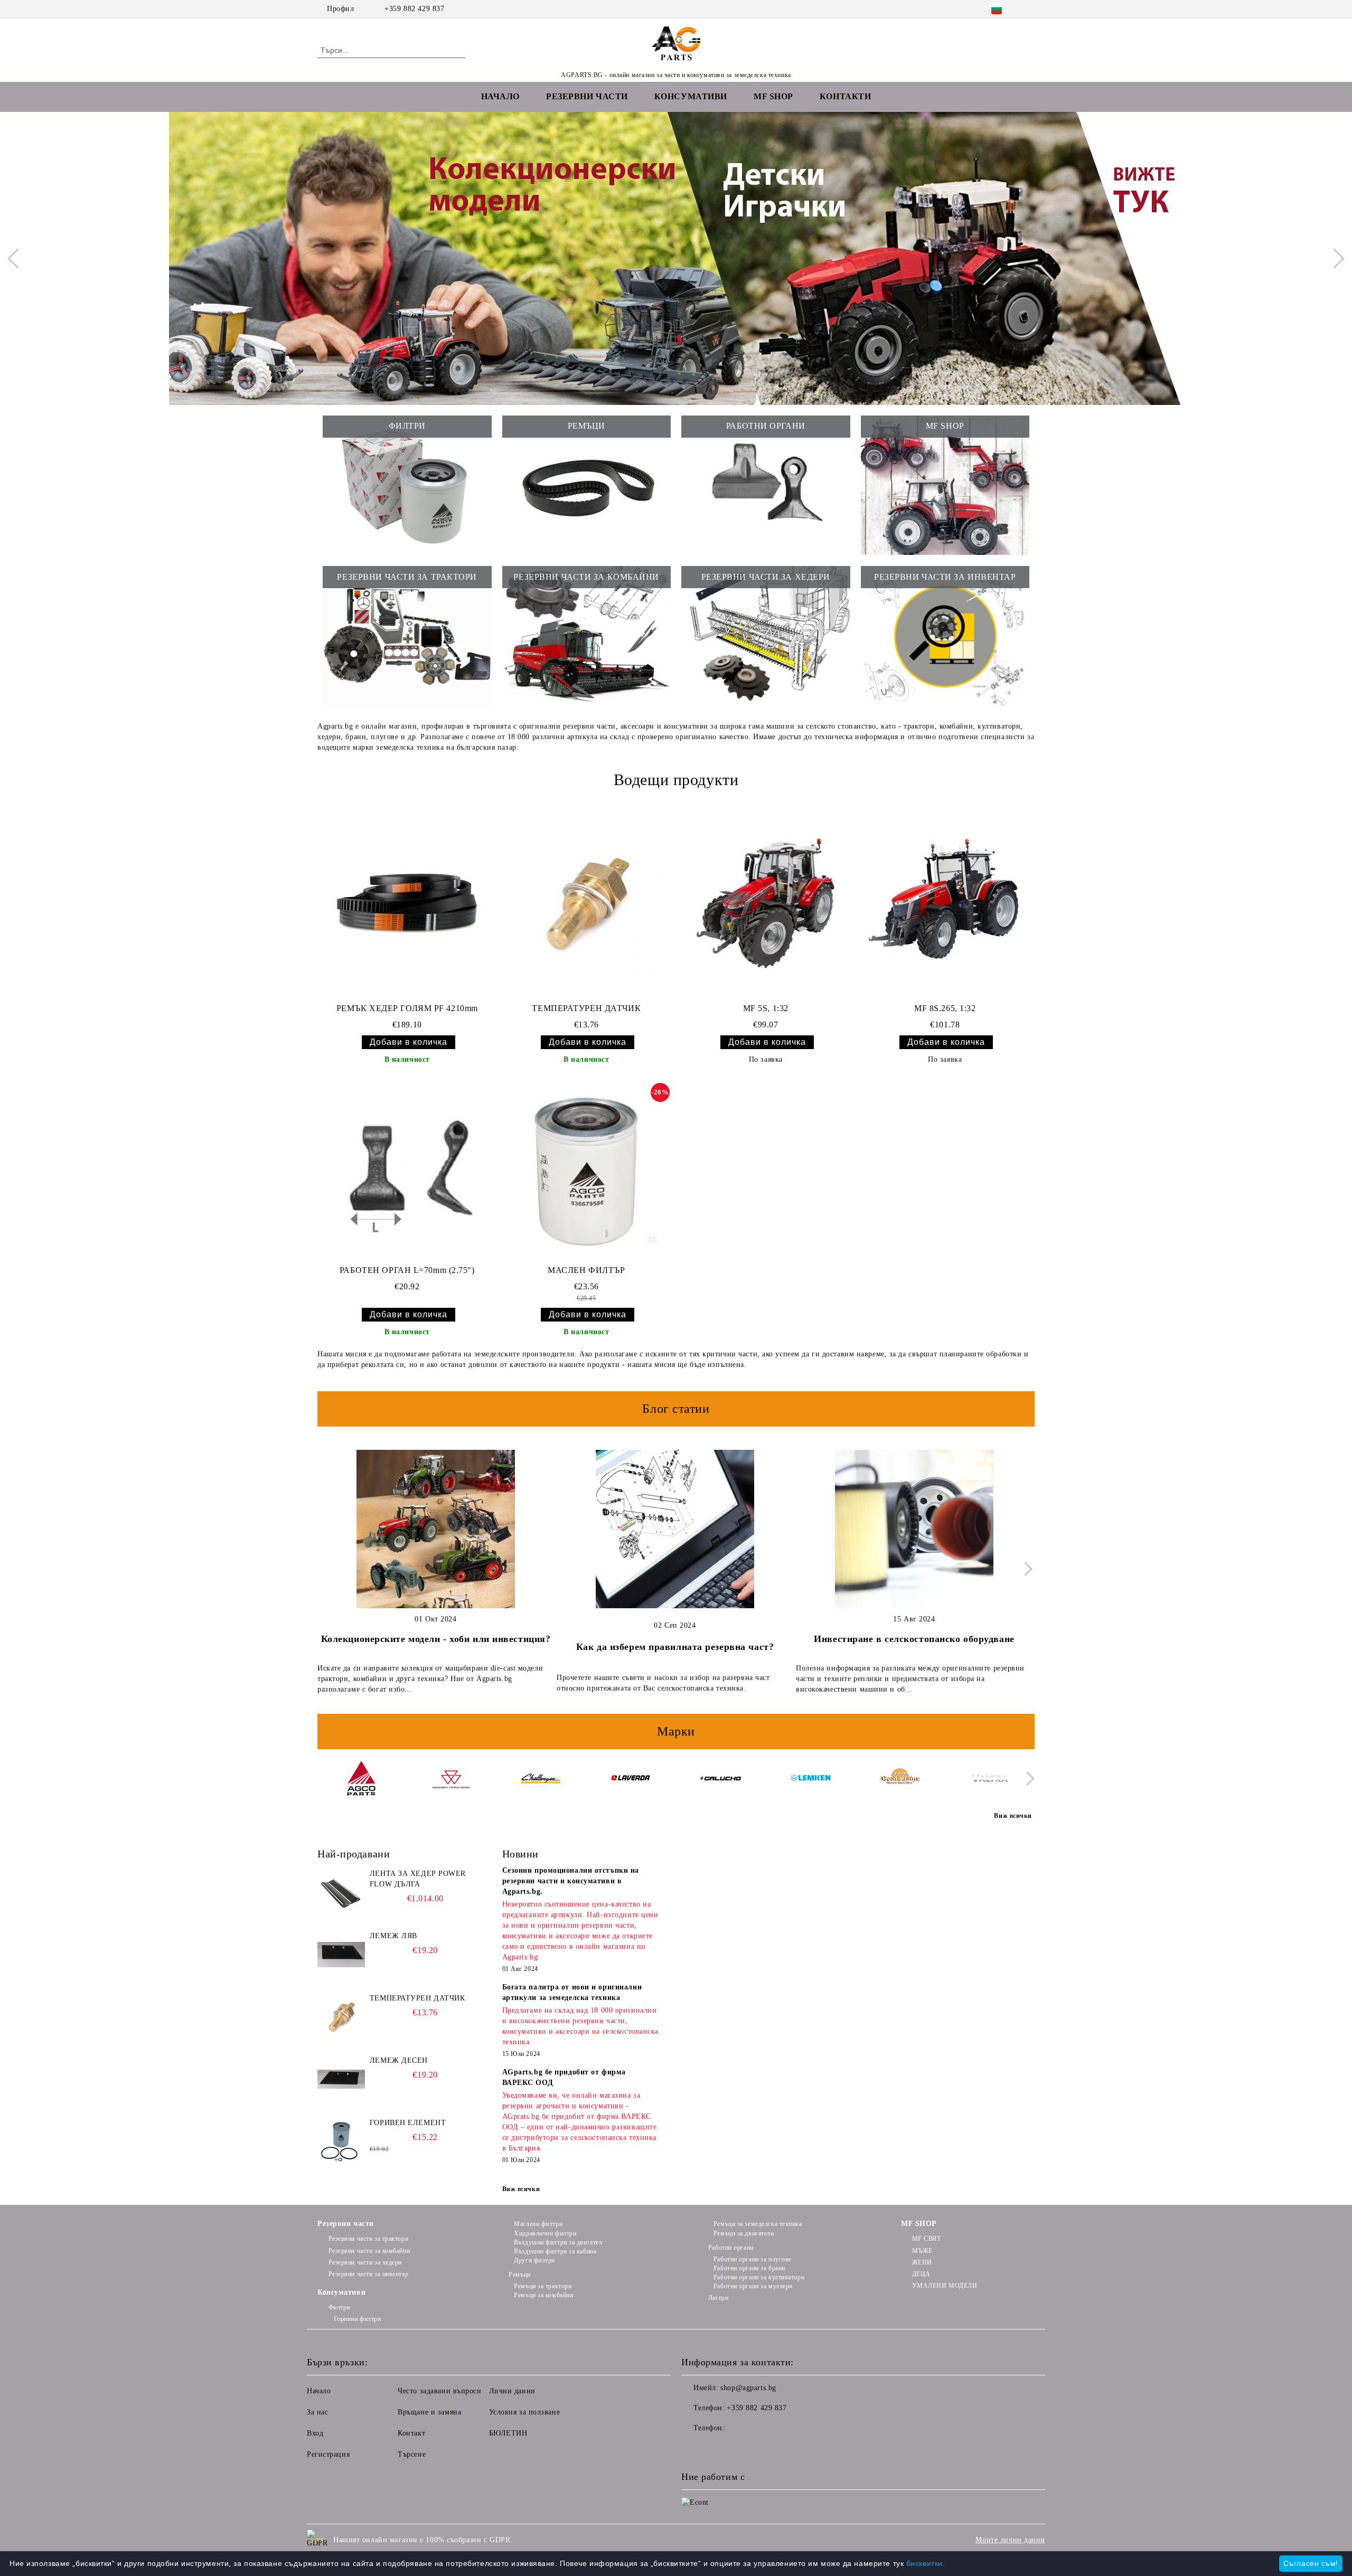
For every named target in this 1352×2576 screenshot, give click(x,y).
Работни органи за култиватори (759, 2277)
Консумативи (341, 2292)
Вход (315, 2433)
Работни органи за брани (749, 2268)
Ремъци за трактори (543, 2286)
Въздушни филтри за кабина (555, 2251)
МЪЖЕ (922, 2251)
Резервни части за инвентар (368, 2274)
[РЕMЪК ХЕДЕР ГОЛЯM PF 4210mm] (407, 903)
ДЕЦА (921, 2274)
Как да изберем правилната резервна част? (675, 1647)
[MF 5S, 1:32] (766, 903)
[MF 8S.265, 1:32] (945, 903)
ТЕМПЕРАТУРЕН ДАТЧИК (586, 1008)
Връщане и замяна (429, 2412)
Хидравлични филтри (545, 2233)
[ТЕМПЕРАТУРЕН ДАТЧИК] (586, 903)
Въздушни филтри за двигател (558, 2242)
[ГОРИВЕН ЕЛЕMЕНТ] (341, 2141)
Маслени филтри (538, 2224)
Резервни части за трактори (368, 2239)
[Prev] (17, 258)
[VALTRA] (989, 1780)
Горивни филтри (357, 2319)
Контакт (411, 2433)
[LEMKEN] (810, 1780)
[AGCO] (361, 1780)
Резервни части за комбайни (369, 2251)
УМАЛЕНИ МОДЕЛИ (945, 2286)
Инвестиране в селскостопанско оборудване (914, 1639)
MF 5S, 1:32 (766, 1008)
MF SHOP (919, 2224)
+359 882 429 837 (414, 9)
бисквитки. (926, 2563)
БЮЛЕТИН (508, 2433)
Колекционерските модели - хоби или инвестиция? (436, 1639)
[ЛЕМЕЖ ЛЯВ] (341, 1955)
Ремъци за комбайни (543, 2295)
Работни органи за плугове (753, 2259)
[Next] (1334, 258)
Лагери (718, 2298)
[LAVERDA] (630, 1780)
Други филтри (534, 2260)
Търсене (412, 2454)
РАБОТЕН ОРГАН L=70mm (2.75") (407, 1270)
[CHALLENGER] (541, 1780)
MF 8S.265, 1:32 (945, 1008)
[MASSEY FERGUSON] (451, 1780)
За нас (317, 2412)
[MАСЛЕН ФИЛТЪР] (586, 1172)
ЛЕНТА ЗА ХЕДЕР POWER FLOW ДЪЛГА (418, 1879)
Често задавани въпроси (439, 2391)
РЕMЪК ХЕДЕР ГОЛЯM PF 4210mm (407, 1008)
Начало (500, 96)
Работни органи (731, 2248)
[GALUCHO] (720, 1780)
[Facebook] (1029, 9)
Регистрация (328, 2454)
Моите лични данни (1010, 2540)
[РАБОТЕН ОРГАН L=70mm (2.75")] (407, 1172)
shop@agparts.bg (748, 2388)
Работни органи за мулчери (753, 2286)
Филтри (339, 2307)
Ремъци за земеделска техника (758, 2224)
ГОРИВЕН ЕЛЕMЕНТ (408, 2123)
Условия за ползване (525, 2412)
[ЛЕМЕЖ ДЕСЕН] (341, 2079)
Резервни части (346, 2224)
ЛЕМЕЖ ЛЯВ (393, 1936)
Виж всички (521, 2189)
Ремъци (519, 2275)
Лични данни (512, 2391)
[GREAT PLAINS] (900, 1780)
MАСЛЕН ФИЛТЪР (586, 1270)
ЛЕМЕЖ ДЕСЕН (399, 2060)
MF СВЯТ (926, 2239)
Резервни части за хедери (365, 2262)
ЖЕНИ (922, 2262)
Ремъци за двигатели (744, 2233)
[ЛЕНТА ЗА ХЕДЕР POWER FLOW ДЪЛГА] (341, 1892)
